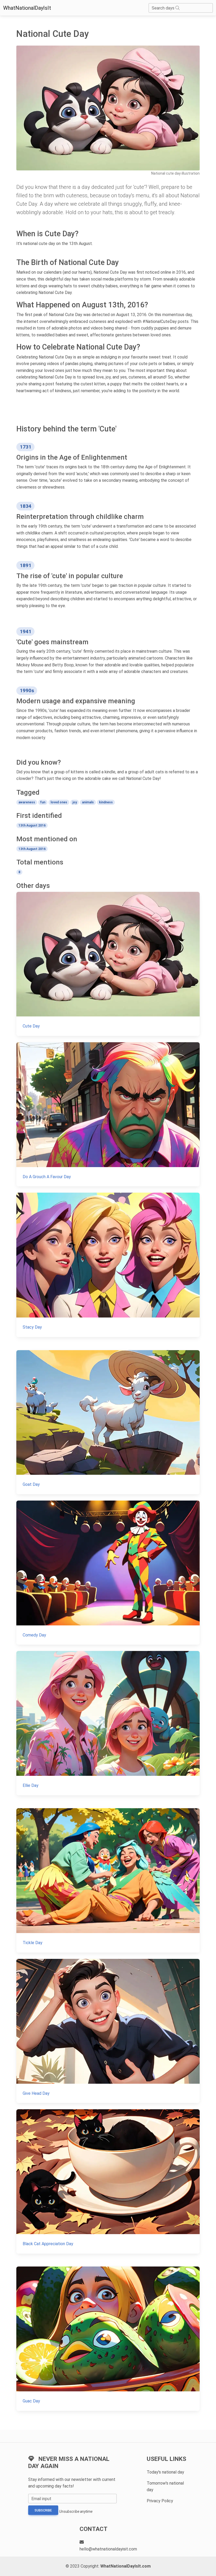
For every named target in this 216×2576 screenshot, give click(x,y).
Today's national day (165, 2472)
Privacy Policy (160, 2501)
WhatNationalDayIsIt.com (126, 2566)
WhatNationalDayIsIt (27, 8)
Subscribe (43, 2510)
